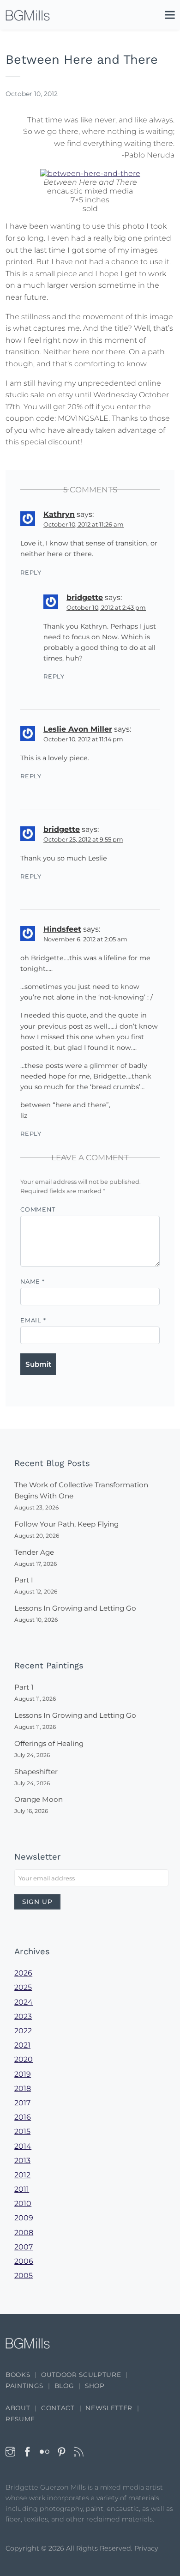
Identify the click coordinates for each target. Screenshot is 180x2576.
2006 (24, 2261)
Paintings (24, 2386)
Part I (24, 1580)
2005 (24, 2276)
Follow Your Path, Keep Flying (66, 1524)
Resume (20, 2419)
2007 (24, 2247)
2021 (22, 2045)
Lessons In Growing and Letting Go (75, 1608)
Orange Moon (39, 1799)
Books (18, 2375)
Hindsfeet (62, 929)
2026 (23, 1973)
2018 (23, 2088)
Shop (95, 2386)
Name (33, 1282)
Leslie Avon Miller (78, 729)
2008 (24, 2233)
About (18, 2408)
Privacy (146, 2548)
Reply (31, 573)
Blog (64, 2386)
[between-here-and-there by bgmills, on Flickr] (90, 173)
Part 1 (24, 1687)
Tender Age (34, 1552)
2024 (24, 2002)
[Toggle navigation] (165, 17)
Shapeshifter (36, 1772)
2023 (23, 2016)
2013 (22, 2161)
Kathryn (59, 514)
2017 (22, 2103)
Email (33, 1320)
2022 (23, 2031)
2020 (24, 2059)
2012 (22, 2175)
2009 (24, 2218)
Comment (38, 1209)
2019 (23, 2074)
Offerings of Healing (49, 1743)
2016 (23, 2117)
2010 (23, 2203)
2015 (22, 2131)
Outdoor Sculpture (81, 2375)
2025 (23, 1987)
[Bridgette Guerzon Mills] (28, 15)
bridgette (85, 597)
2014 (23, 2146)
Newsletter (109, 2408)
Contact (58, 2408)
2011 (22, 2189)
